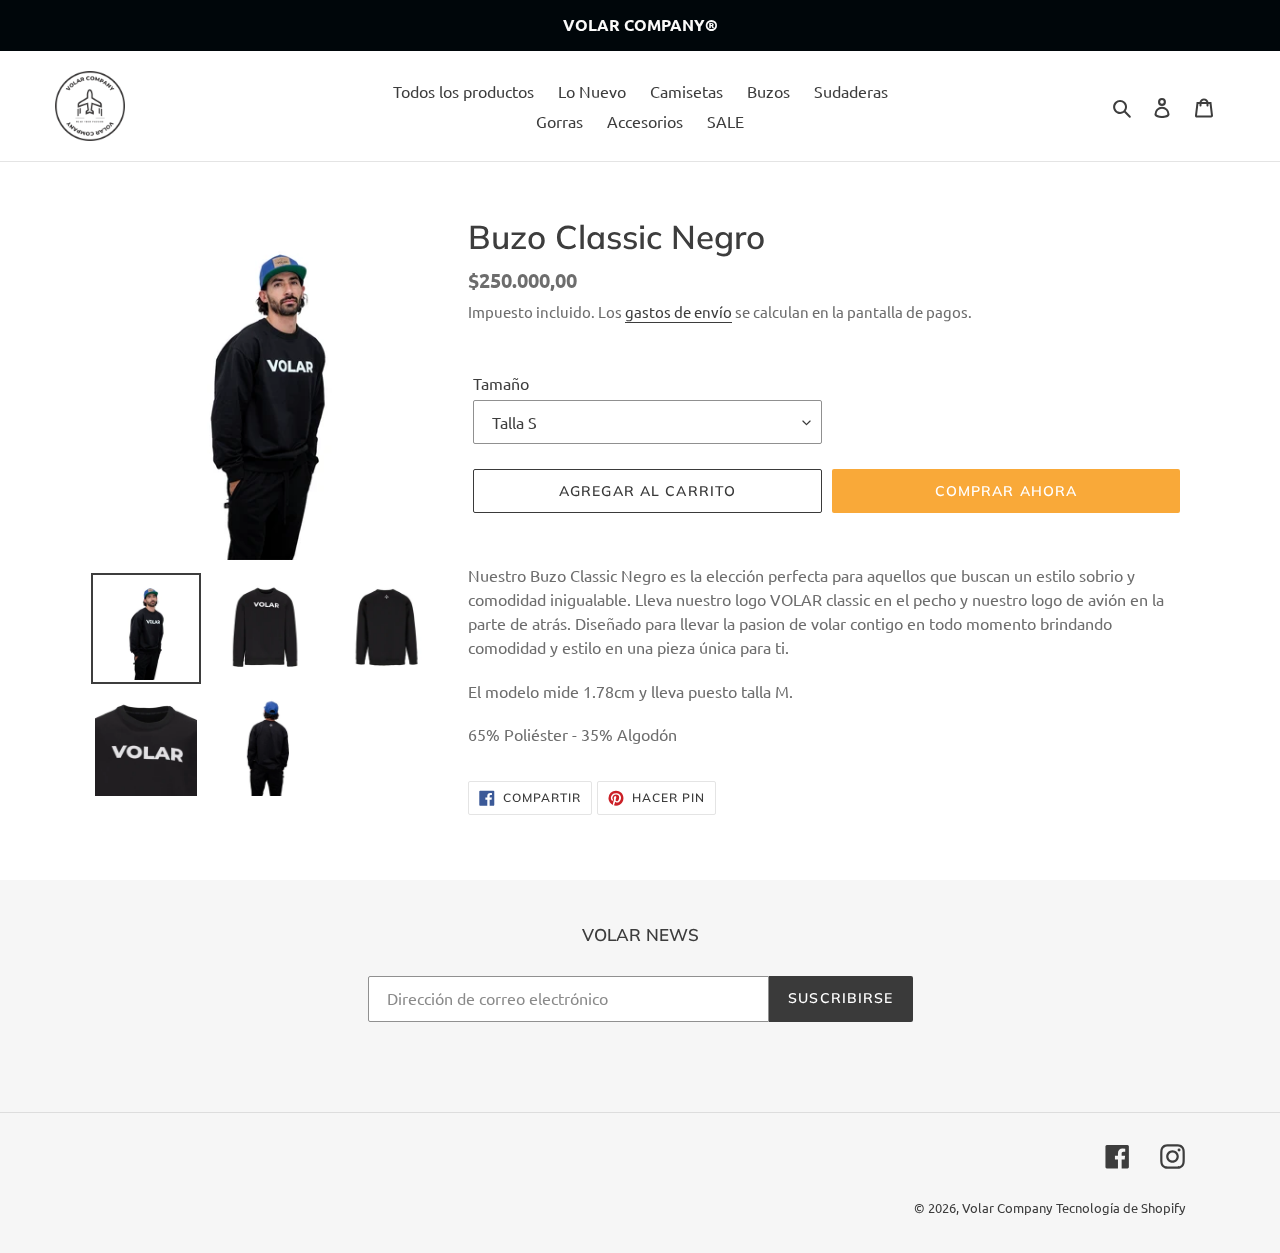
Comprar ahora (1006, 491)
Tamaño (501, 383)
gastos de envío (678, 311)
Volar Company (1007, 1207)
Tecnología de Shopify (1120, 1207)
